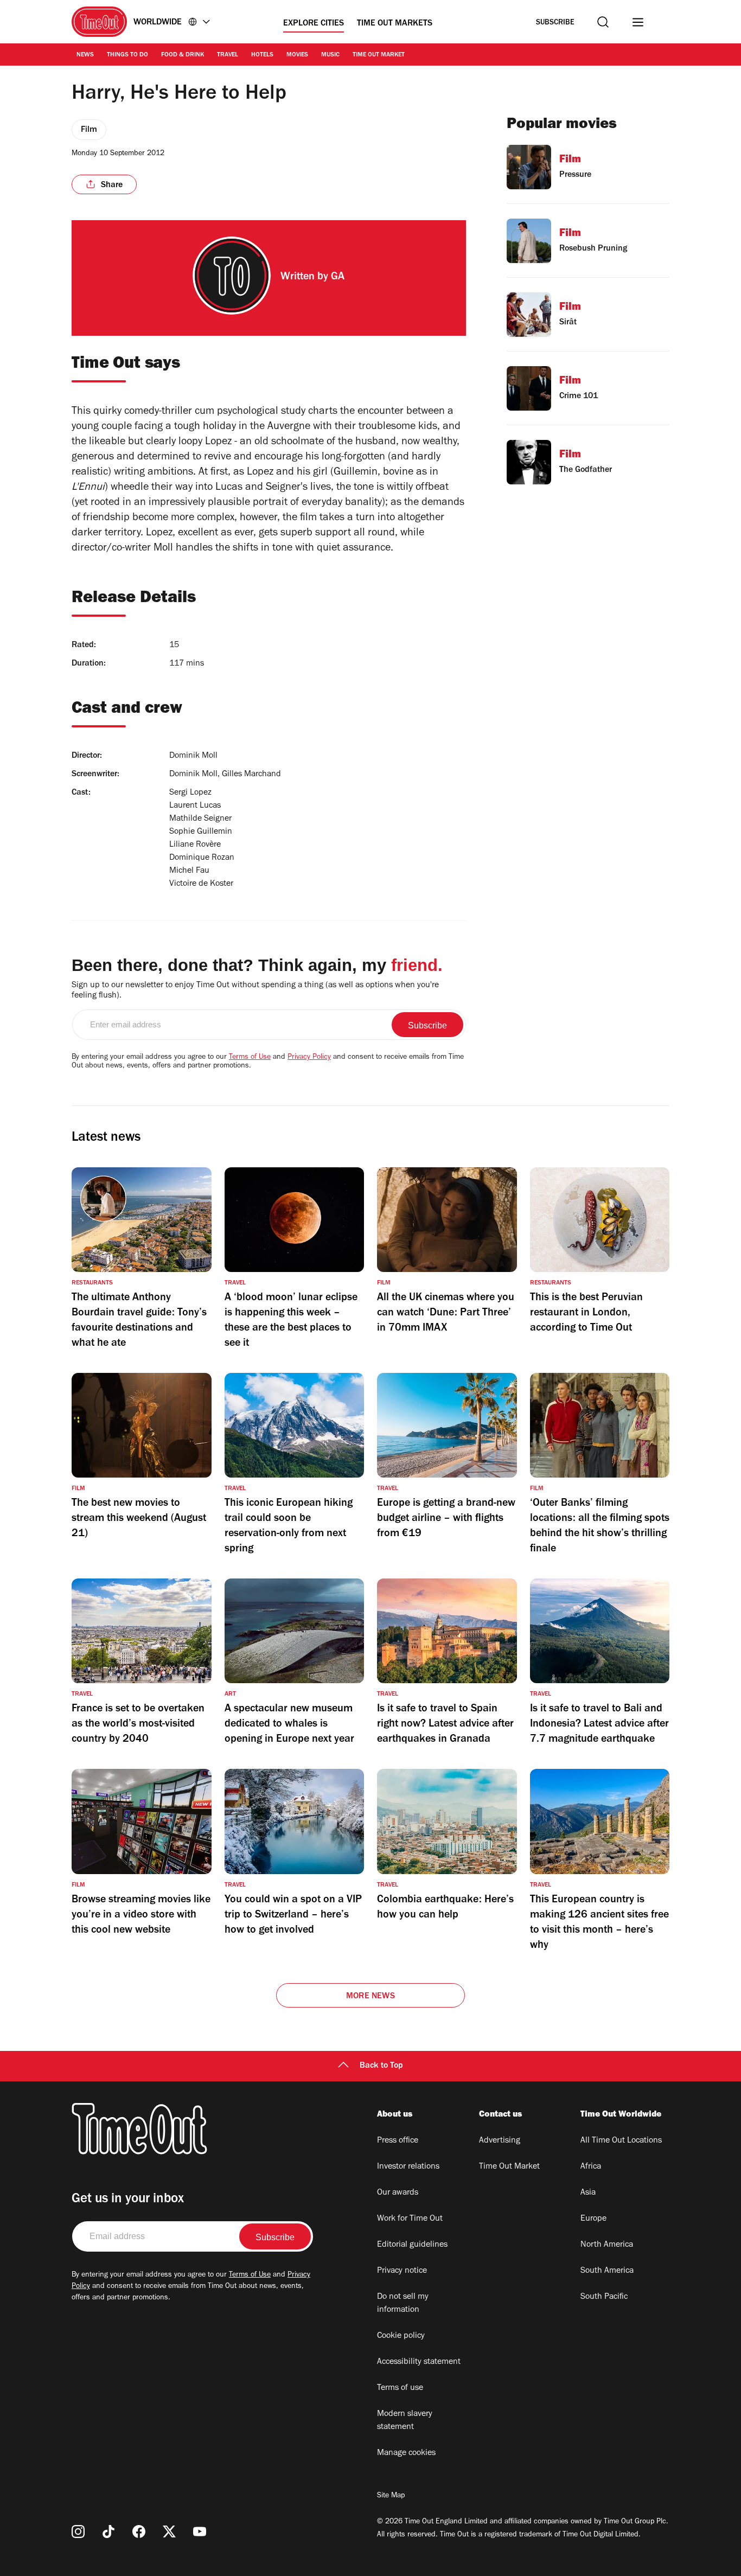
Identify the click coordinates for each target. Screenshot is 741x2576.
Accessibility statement (419, 2362)
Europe (593, 2219)
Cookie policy (401, 2336)
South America (607, 2271)
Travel (228, 55)
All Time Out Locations (621, 2141)
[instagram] (78, 2532)
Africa (591, 2167)
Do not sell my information (403, 2304)
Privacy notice (402, 2271)
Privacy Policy (309, 1058)
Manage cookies (406, 2453)
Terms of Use (250, 1058)
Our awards (398, 2193)
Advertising (500, 2141)
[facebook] (139, 2532)
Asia (588, 2193)
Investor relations (408, 2167)
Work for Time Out (410, 2219)
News (85, 55)
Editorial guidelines (412, 2245)
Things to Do (127, 55)
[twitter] (169, 2532)
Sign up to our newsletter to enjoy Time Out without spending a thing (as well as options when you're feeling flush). (255, 991)
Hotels (262, 55)
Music (330, 55)
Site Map (391, 2496)
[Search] (603, 22)
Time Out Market (379, 55)
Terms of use (400, 2388)
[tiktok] (108, 2532)
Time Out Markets (395, 24)
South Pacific (604, 2297)
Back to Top (381, 2066)
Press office (398, 2141)
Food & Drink (183, 55)
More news (370, 1997)
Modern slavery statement (405, 2421)
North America (607, 2245)
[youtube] (200, 2532)
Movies (297, 55)
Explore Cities (314, 24)
